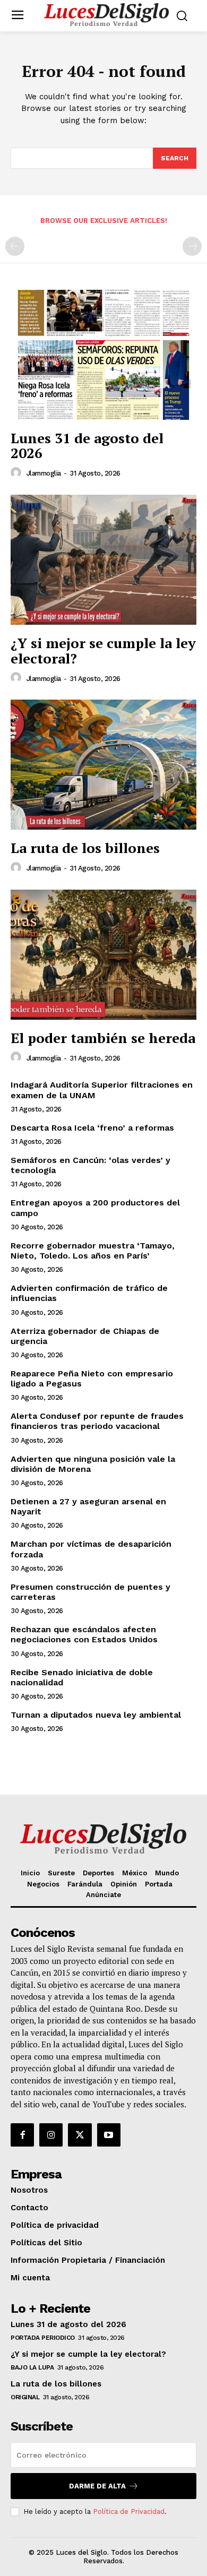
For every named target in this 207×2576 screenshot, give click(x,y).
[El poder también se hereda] (103, 955)
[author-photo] (18, 473)
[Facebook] (22, 2135)
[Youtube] (109, 2135)
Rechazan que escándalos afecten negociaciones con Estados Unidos (84, 1634)
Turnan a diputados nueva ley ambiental (96, 1715)
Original (25, 2397)
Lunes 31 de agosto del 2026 (87, 446)
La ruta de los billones (85, 848)
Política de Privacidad (129, 2512)
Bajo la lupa (32, 2367)
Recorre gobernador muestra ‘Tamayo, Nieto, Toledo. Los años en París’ (93, 1251)
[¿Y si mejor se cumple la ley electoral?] (103, 560)
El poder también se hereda (103, 1038)
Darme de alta (97, 2486)
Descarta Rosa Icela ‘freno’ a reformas (92, 1128)
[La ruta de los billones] (103, 765)
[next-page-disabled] (192, 246)
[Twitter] (80, 2135)
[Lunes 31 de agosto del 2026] (103, 355)
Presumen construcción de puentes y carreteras (90, 1592)
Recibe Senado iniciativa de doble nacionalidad (82, 1677)
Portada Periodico (43, 2338)
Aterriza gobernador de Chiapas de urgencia (85, 1336)
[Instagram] (51, 2135)
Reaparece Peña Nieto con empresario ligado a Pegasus (92, 1379)
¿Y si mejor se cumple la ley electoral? (103, 651)
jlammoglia (44, 473)
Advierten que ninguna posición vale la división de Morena (93, 1464)
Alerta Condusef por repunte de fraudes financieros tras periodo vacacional (97, 1421)
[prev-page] (15, 246)
